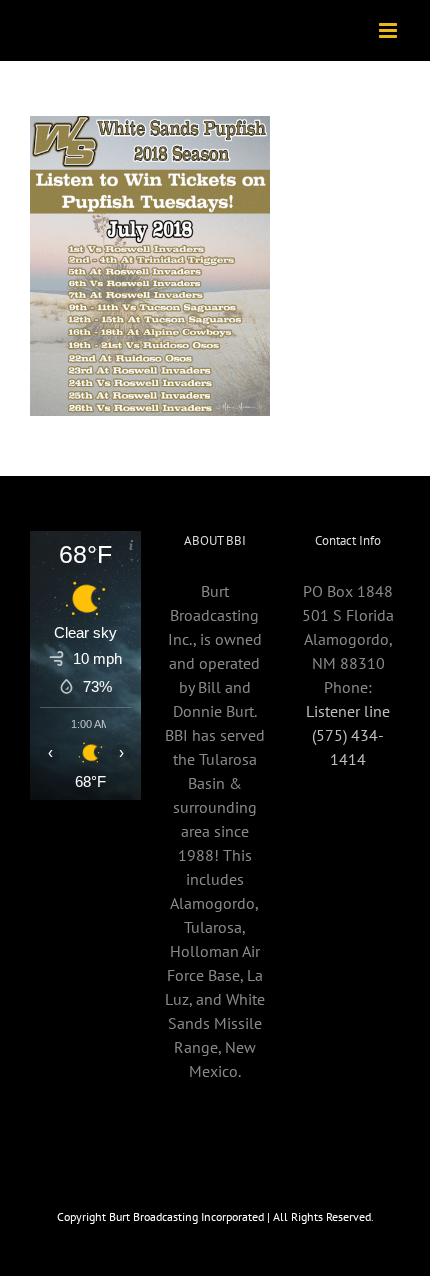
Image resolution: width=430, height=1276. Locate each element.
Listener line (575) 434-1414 (348, 735)
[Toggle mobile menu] (389, 30)
